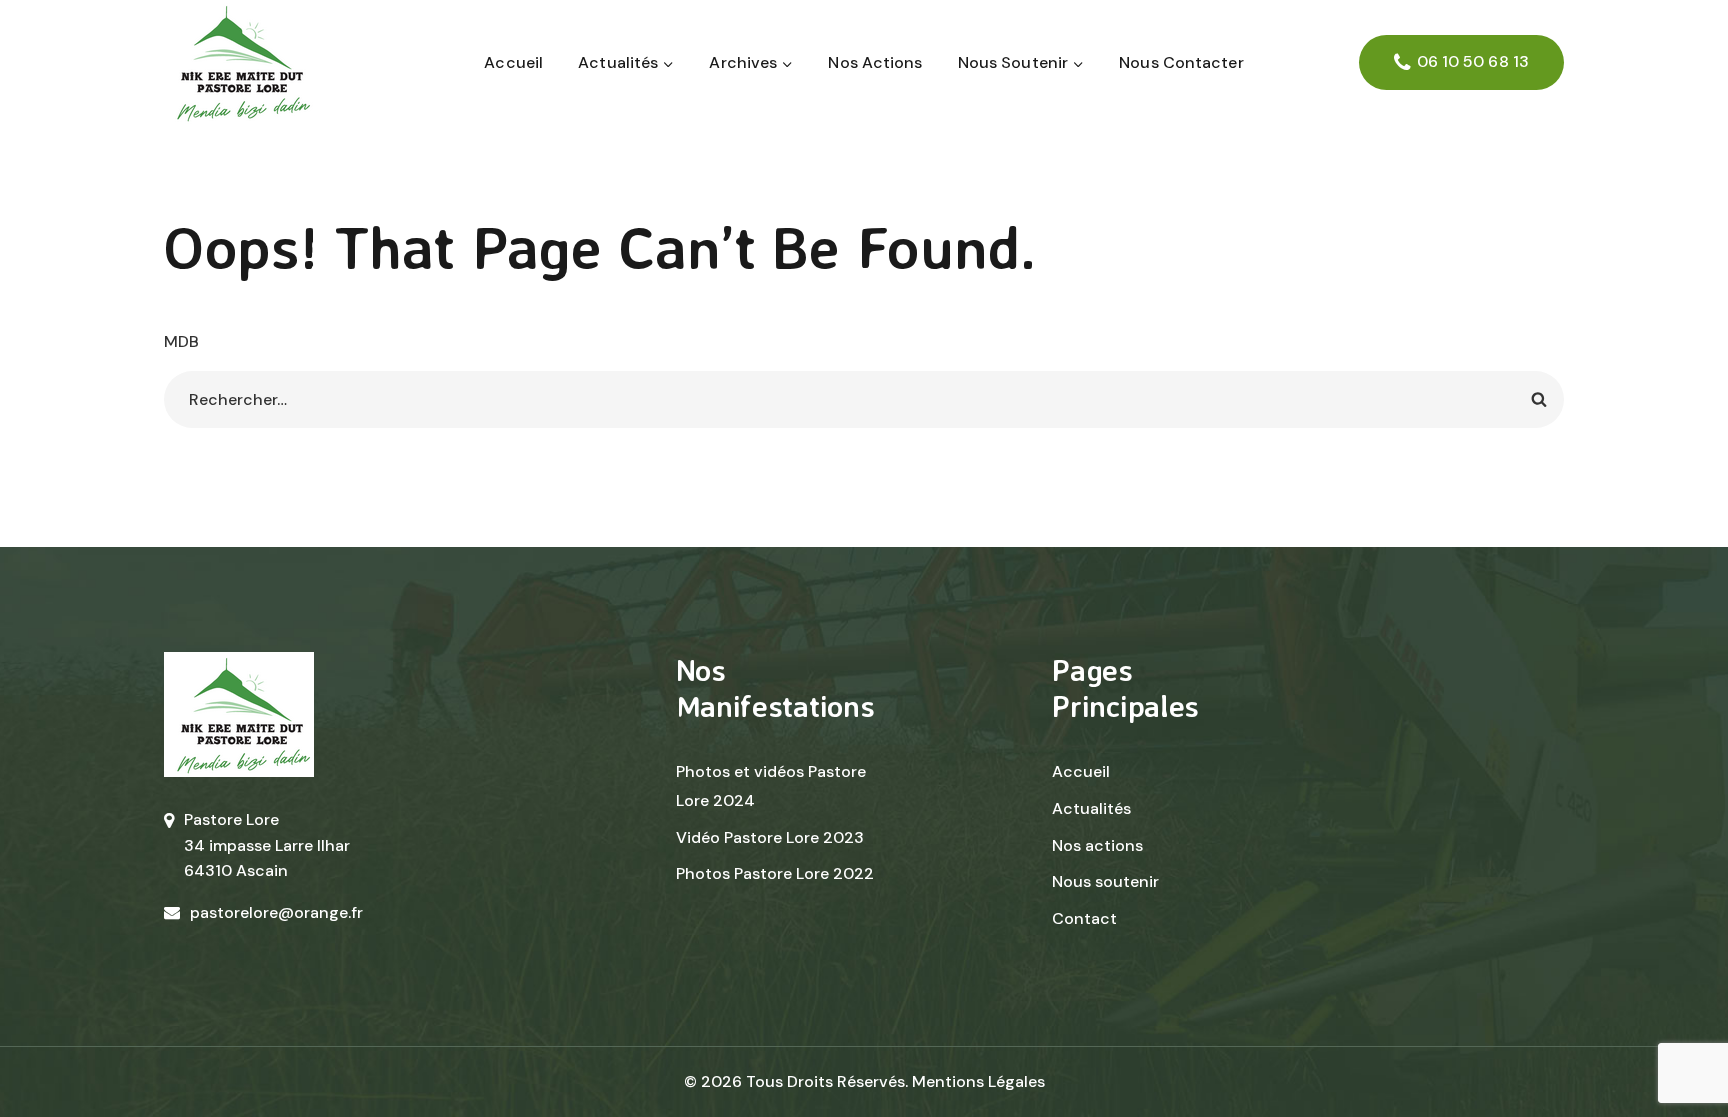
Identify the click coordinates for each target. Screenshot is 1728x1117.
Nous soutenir (1105, 881)
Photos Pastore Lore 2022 (775, 873)
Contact (1084, 918)
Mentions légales (978, 1081)
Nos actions (875, 62)
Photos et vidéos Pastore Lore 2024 (771, 786)
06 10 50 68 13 (1473, 61)
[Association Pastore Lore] (239, 62)
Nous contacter (1181, 62)
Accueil (513, 62)
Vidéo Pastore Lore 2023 (770, 837)
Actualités (1091, 808)
